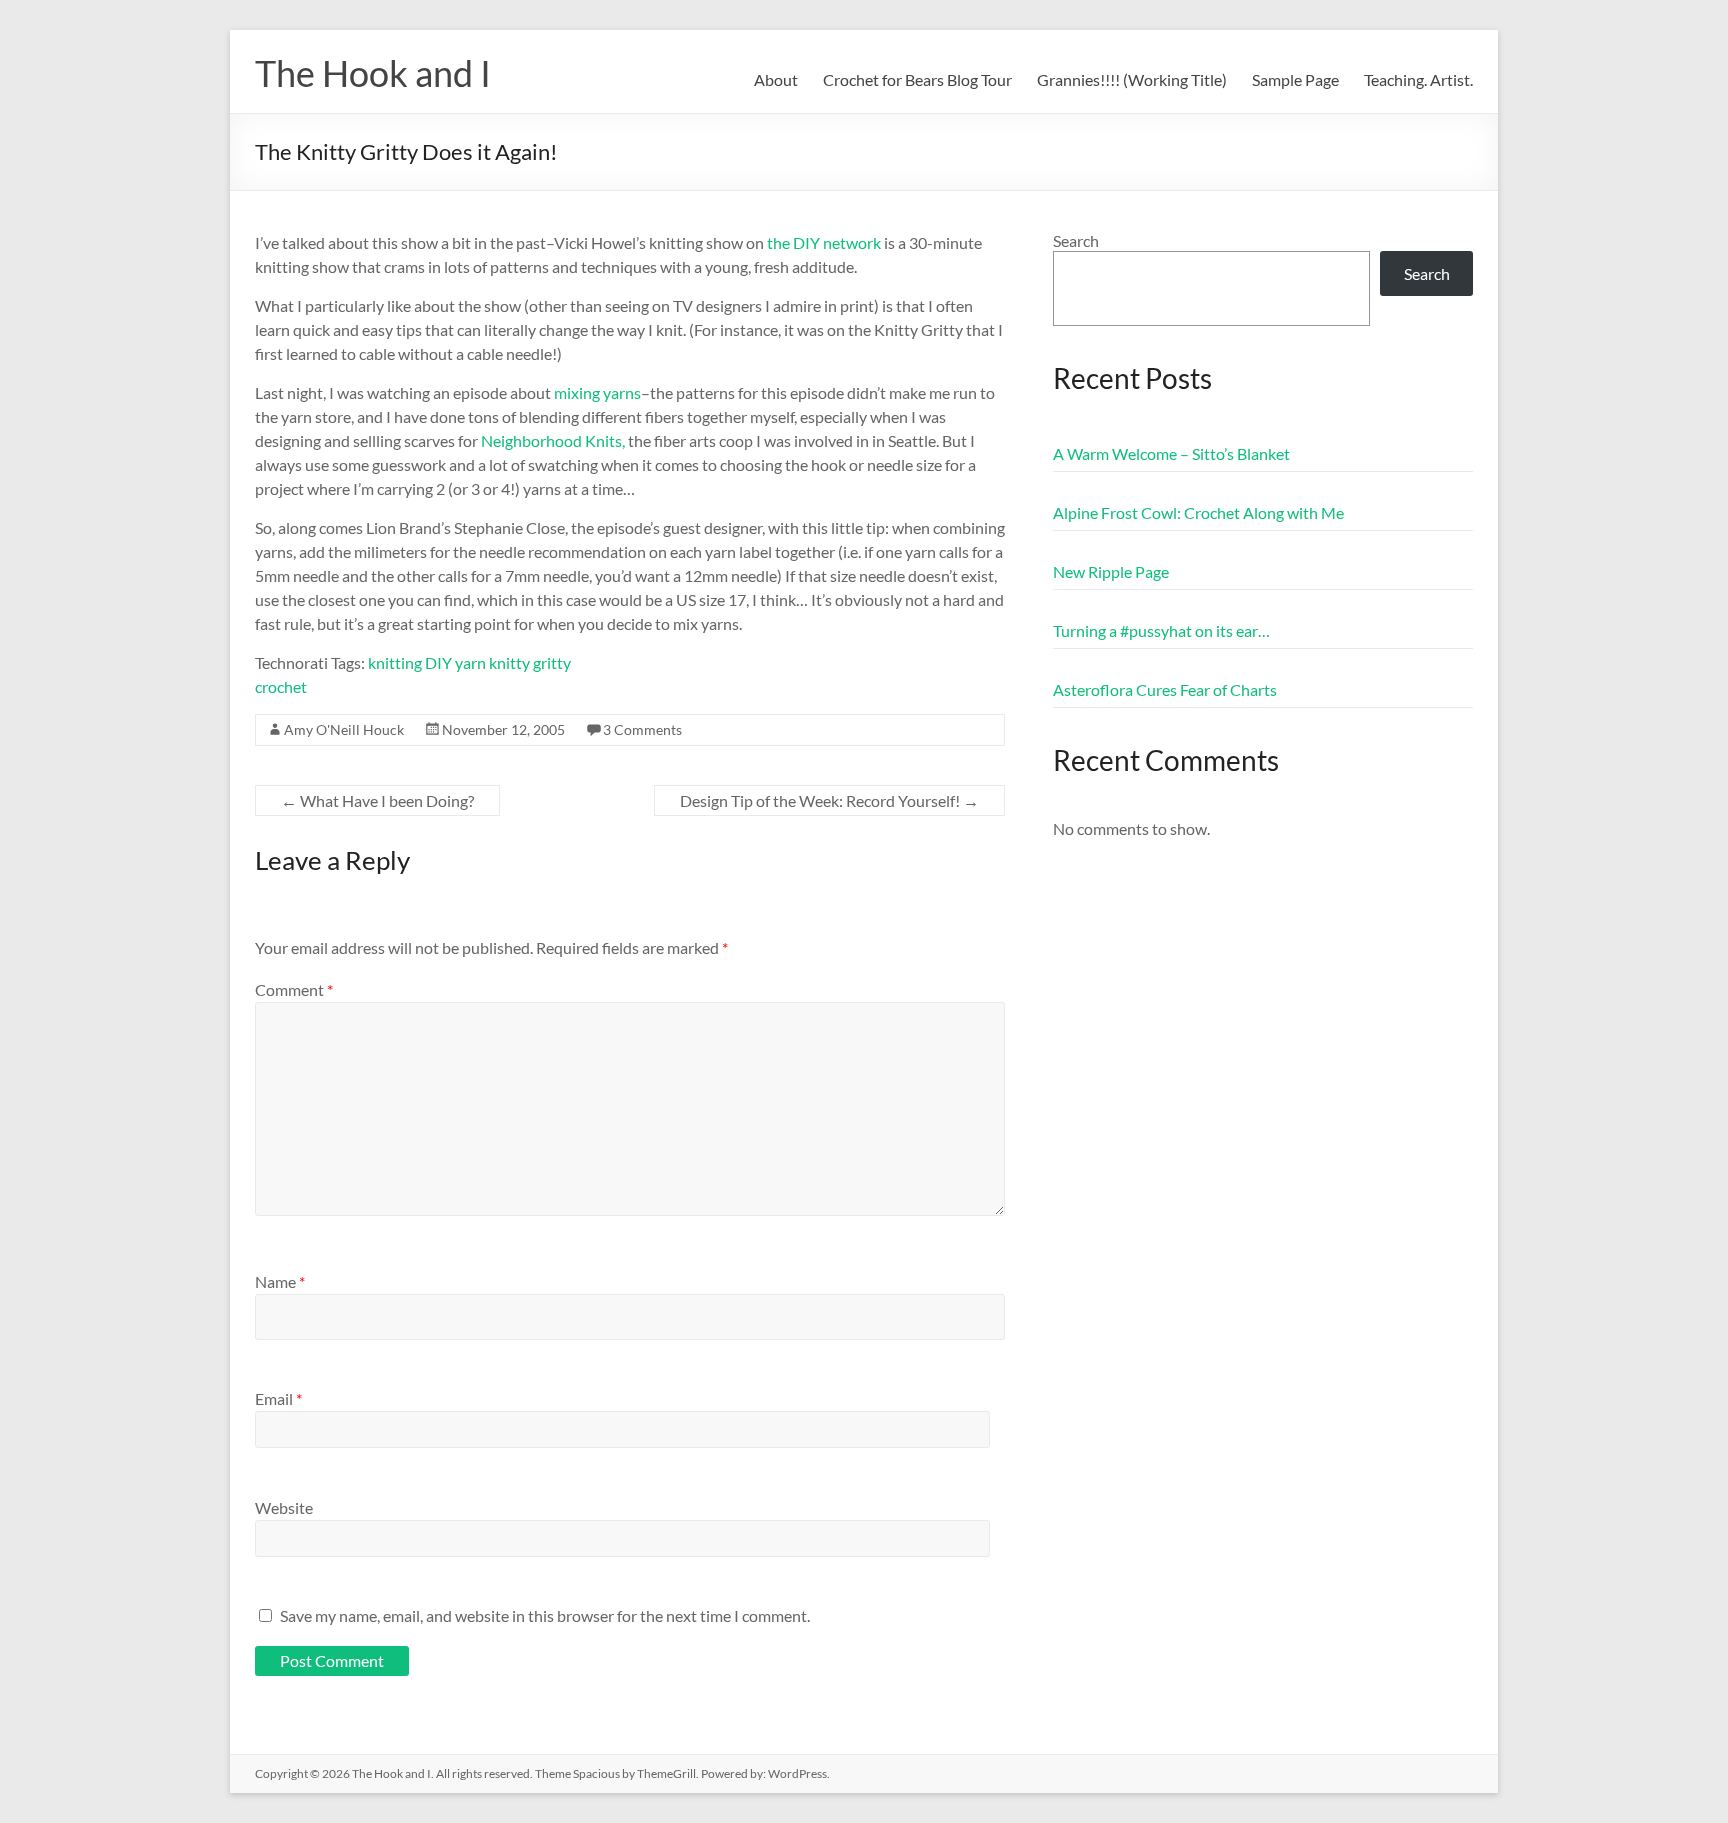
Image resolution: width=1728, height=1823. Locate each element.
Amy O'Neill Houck (344, 729)
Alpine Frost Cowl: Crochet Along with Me (1198, 512)
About (776, 79)
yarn (470, 662)
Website (284, 1507)
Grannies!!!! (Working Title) (1132, 79)
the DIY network (824, 242)
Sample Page (1295, 79)
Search (1076, 240)
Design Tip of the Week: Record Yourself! (829, 800)
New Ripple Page (1111, 571)
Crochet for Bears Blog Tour (917, 79)
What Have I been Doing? (377, 800)
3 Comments (642, 729)
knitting (395, 662)
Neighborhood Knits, (553, 440)
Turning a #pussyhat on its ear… (1161, 630)
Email (278, 1398)
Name (280, 1281)
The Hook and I (373, 73)
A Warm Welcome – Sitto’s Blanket (1171, 453)
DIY (438, 662)
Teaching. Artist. (1418, 79)
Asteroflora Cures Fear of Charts (1165, 689)
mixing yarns (597, 392)
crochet (281, 686)
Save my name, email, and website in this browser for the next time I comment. (545, 1615)
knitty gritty (530, 662)
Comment (294, 989)
